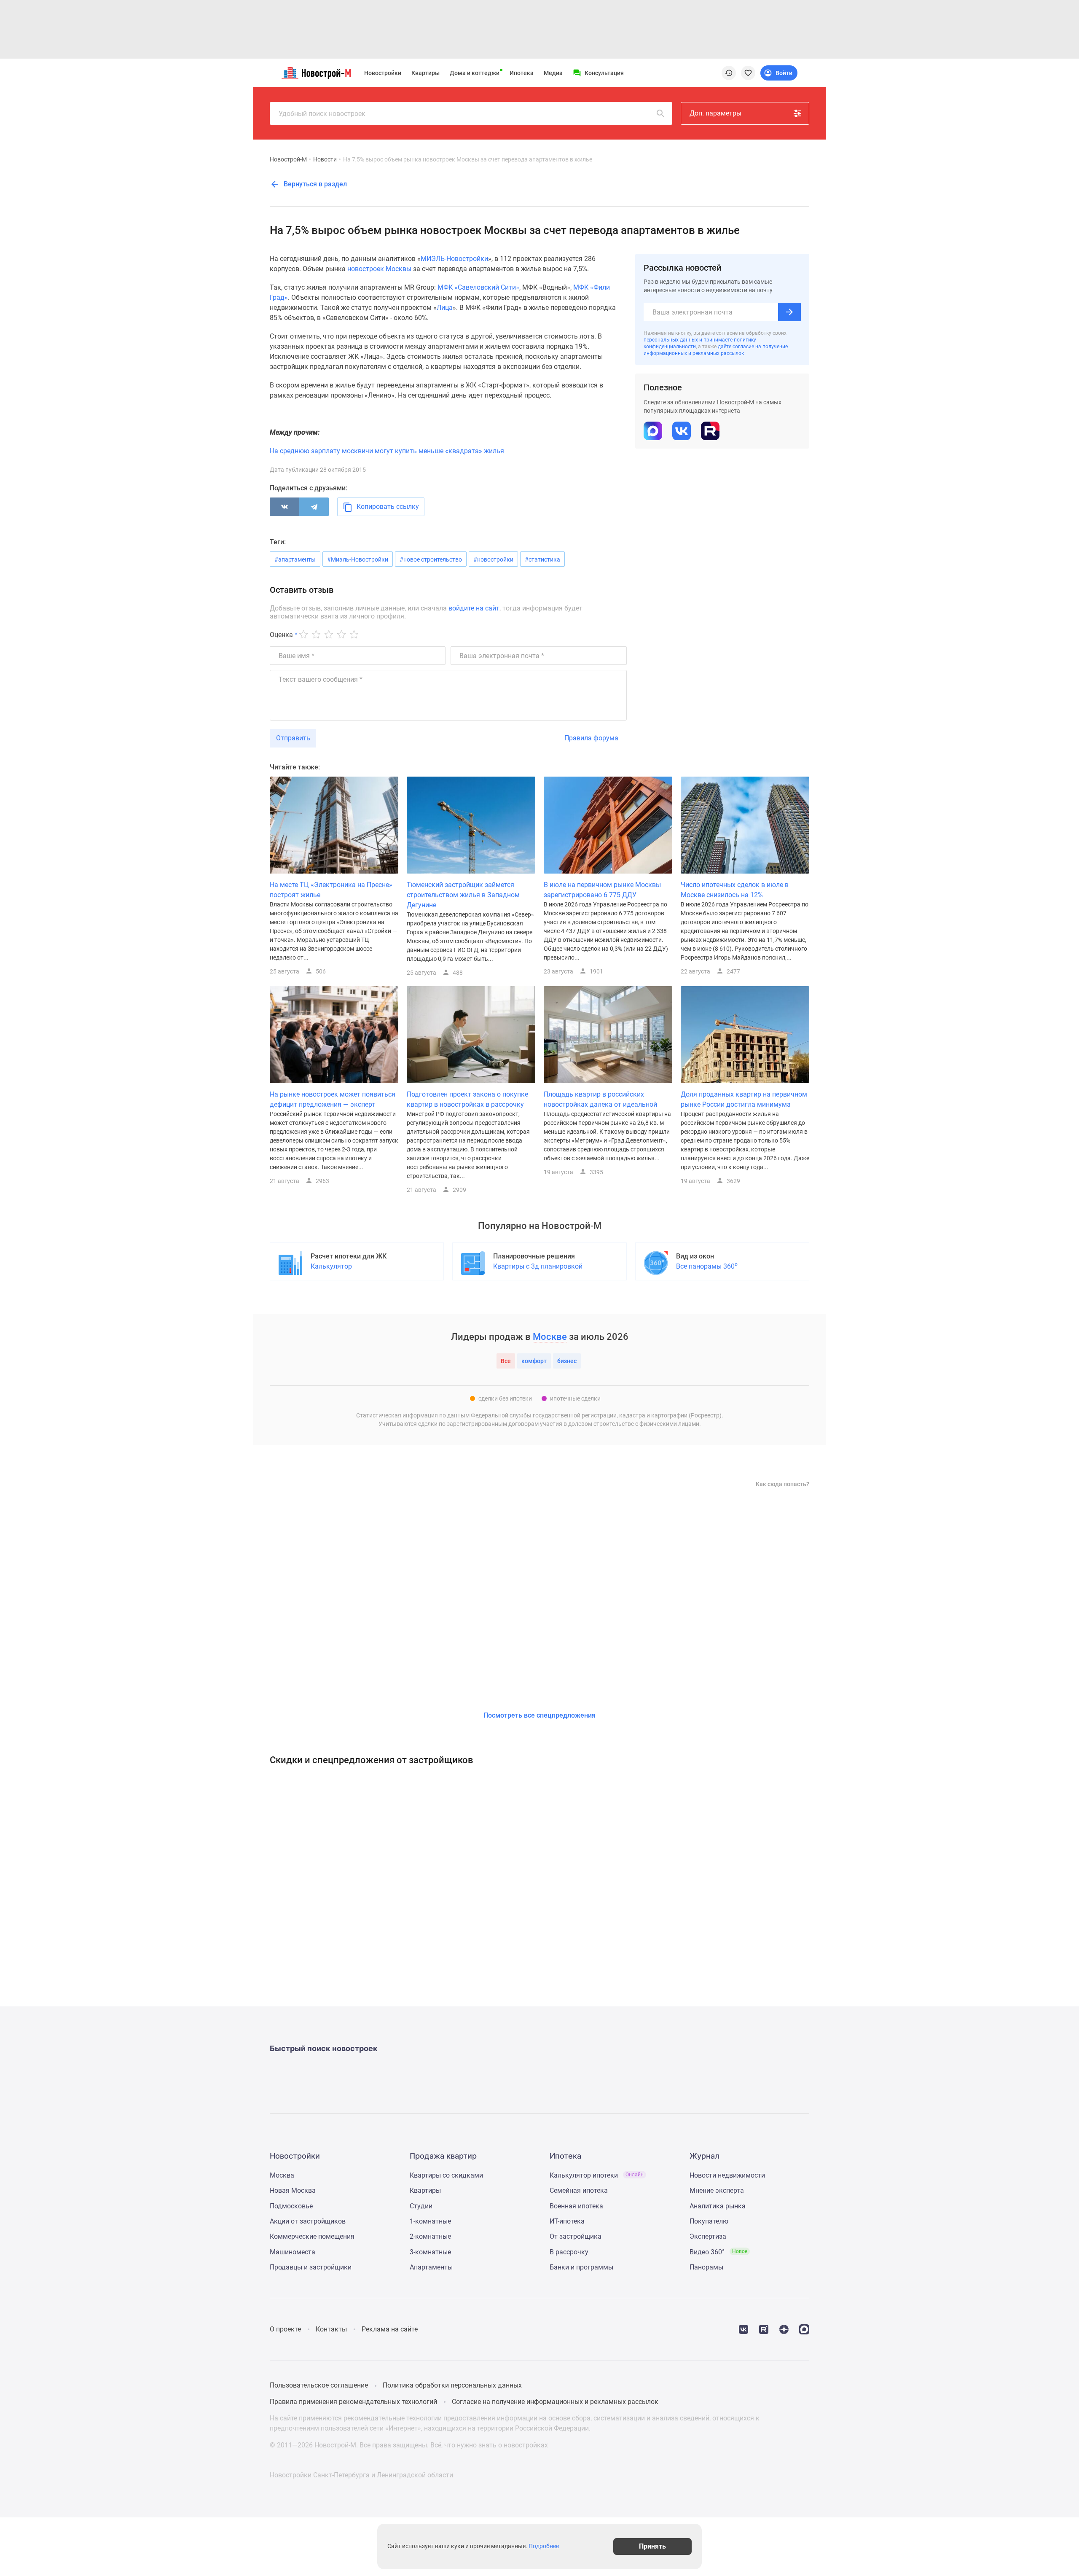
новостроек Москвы (379, 269)
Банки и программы (581, 2267)
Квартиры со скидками (446, 2175)
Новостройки (383, 73)
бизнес (567, 1361)
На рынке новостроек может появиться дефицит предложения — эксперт (333, 1099)
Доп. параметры (715, 113)
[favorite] (748, 73)
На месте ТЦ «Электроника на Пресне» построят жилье (331, 890)
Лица (445, 308)
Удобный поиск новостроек (322, 114)
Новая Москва (293, 2190)
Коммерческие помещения (312, 2236)
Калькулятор (331, 1266)
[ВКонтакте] (285, 507)
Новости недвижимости (727, 2175)
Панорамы (706, 2267)
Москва (282, 2175)
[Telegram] (314, 507)
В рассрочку (569, 2252)
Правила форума (591, 738)
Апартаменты (431, 2267)
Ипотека (522, 73)
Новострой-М (288, 159)
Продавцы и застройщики (311, 2267)
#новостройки (493, 559)
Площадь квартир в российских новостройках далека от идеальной (600, 1099)
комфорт (534, 1361)
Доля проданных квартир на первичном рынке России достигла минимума (744, 1099)
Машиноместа (293, 2252)
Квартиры (425, 73)
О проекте (285, 2329)
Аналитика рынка (718, 2206)
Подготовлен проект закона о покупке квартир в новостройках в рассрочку (467, 1099)
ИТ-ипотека (567, 2221)
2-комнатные (430, 2236)
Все (506, 1361)
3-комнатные (430, 2252)
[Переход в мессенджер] (804, 2329)
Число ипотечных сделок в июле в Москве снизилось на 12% (735, 890)
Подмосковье (291, 2206)
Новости (325, 159)
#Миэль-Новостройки (358, 559)
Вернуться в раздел (314, 184)
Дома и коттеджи (475, 73)
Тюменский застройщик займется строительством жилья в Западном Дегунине (463, 895)
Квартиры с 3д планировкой (538, 1266)
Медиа (553, 73)
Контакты (331, 2329)
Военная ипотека (576, 2206)
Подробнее (544, 2546)
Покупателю (709, 2221)
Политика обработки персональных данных (452, 2385)
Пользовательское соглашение (319, 2385)
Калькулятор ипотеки (597, 2175)
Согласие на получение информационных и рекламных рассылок (555, 2402)
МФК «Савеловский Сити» (478, 287)
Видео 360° (718, 2252)
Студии (421, 2206)
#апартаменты (295, 559)
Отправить (293, 738)
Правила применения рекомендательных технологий (353, 2402)
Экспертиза (708, 2236)
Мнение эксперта (717, 2190)
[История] (729, 73)
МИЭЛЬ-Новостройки (454, 259)
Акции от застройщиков (308, 2221)
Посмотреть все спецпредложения (539, 1715)
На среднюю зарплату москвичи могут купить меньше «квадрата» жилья (387, 451)
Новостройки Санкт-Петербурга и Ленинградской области (361, 2475)
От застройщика (576, 2236)
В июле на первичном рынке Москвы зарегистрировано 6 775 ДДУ (602, 890)
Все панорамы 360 (707, 1266)
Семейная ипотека (579, 2190)
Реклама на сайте (390, 2329)
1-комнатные (430, 2221)
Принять (652, 2546)
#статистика (542, 559)
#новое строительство (431, 559)
